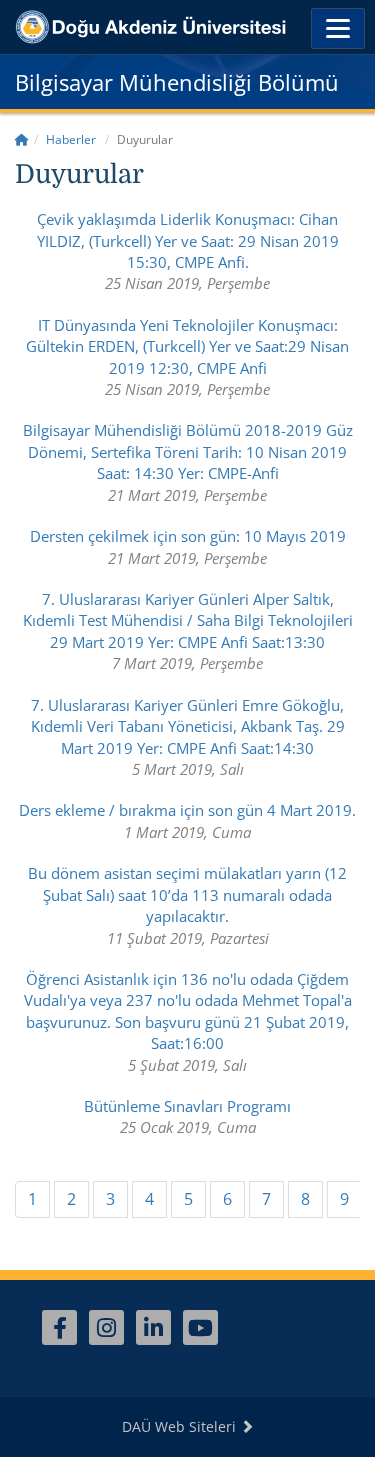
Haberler (71, 139)
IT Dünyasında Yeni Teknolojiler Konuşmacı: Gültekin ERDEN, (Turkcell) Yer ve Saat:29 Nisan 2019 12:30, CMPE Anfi (187, 346)
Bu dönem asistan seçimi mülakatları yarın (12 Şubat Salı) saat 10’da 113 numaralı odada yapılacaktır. (187, 894)
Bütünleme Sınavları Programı (187, 1106)
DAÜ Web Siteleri (181, 1426)
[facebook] (59, 1327)
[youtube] (200, 1327)
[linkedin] (153, 1327)
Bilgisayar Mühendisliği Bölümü (177, 82)
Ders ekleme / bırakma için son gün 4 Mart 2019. (187, 810)
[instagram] (106, 1327)
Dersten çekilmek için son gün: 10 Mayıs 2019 (188, 536)
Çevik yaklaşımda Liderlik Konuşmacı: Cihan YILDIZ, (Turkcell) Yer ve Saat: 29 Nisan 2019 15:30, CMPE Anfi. (188, 240)
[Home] (22, 139)
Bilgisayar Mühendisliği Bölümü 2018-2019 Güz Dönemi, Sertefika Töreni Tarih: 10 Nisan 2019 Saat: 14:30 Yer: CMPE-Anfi (188, 451)
